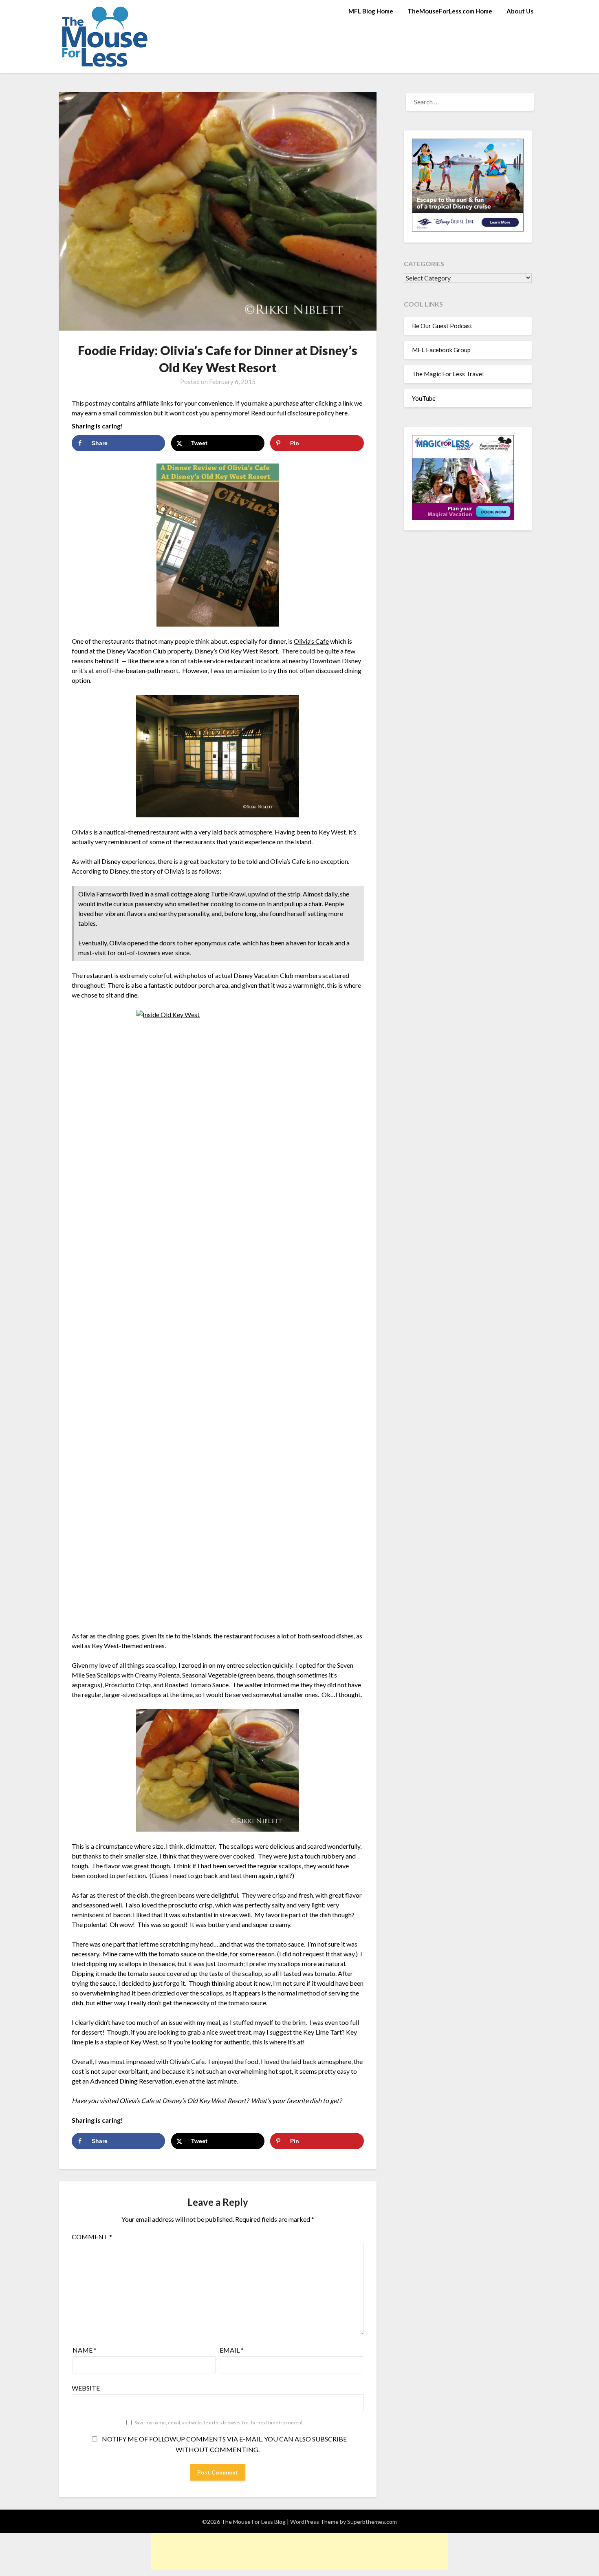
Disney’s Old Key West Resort (236, 651)
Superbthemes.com (372, 2522)
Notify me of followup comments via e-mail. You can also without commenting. (224, 2444)
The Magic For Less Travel (448, 374)
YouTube (424, 398)
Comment (92, 2237)
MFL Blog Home (371, 11)
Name (85, 2350)
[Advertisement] (299, 2552)
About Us (520, 11)
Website (86, 2388)
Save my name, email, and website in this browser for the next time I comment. (219, 2423)
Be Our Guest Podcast (442, 326)
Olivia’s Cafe (311, 641)
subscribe (329, 2439)
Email (232, 2350)
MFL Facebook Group (441, 350)
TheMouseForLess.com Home (450, 11)
